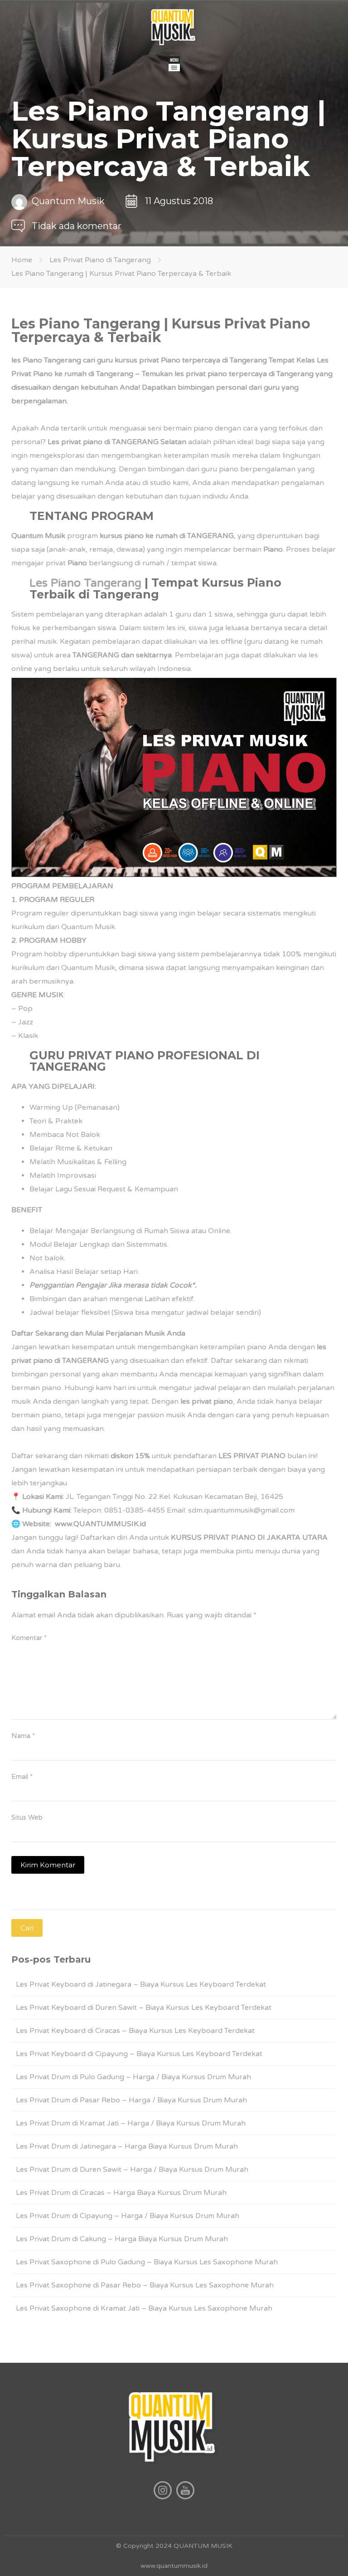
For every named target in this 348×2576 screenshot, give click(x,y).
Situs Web (27, 1817)
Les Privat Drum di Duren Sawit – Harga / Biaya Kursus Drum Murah (132, 2170)
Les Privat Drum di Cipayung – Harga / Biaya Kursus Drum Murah (128, 2216)
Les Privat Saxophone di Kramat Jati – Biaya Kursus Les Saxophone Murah (144, 2308)
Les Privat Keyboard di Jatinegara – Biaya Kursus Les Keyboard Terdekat (141, 1984)
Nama (23, 1736)
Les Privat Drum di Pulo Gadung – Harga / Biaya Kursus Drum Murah (133, 2077)
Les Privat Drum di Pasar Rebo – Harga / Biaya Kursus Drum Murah (131, 2100)
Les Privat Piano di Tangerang (100, 260)
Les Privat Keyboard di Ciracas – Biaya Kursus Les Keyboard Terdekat (135, 2031)
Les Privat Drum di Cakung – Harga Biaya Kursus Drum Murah (122, 2239)
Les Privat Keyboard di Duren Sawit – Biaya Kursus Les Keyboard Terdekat (144, 2008)
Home (22, 260)
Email (22, 1777)
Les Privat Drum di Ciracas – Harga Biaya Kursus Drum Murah (121, 2193)
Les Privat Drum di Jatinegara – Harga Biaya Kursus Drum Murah (127, 2146)
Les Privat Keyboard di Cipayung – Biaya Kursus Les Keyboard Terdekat (139, 2054)
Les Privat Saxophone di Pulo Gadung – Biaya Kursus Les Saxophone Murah (147, 2262)
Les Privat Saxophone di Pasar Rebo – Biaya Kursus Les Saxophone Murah (145, 2285)
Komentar (29, 1638)
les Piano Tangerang (46, 360)
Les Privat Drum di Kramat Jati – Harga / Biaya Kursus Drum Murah (131, 2123)
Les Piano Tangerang (85, 583)
